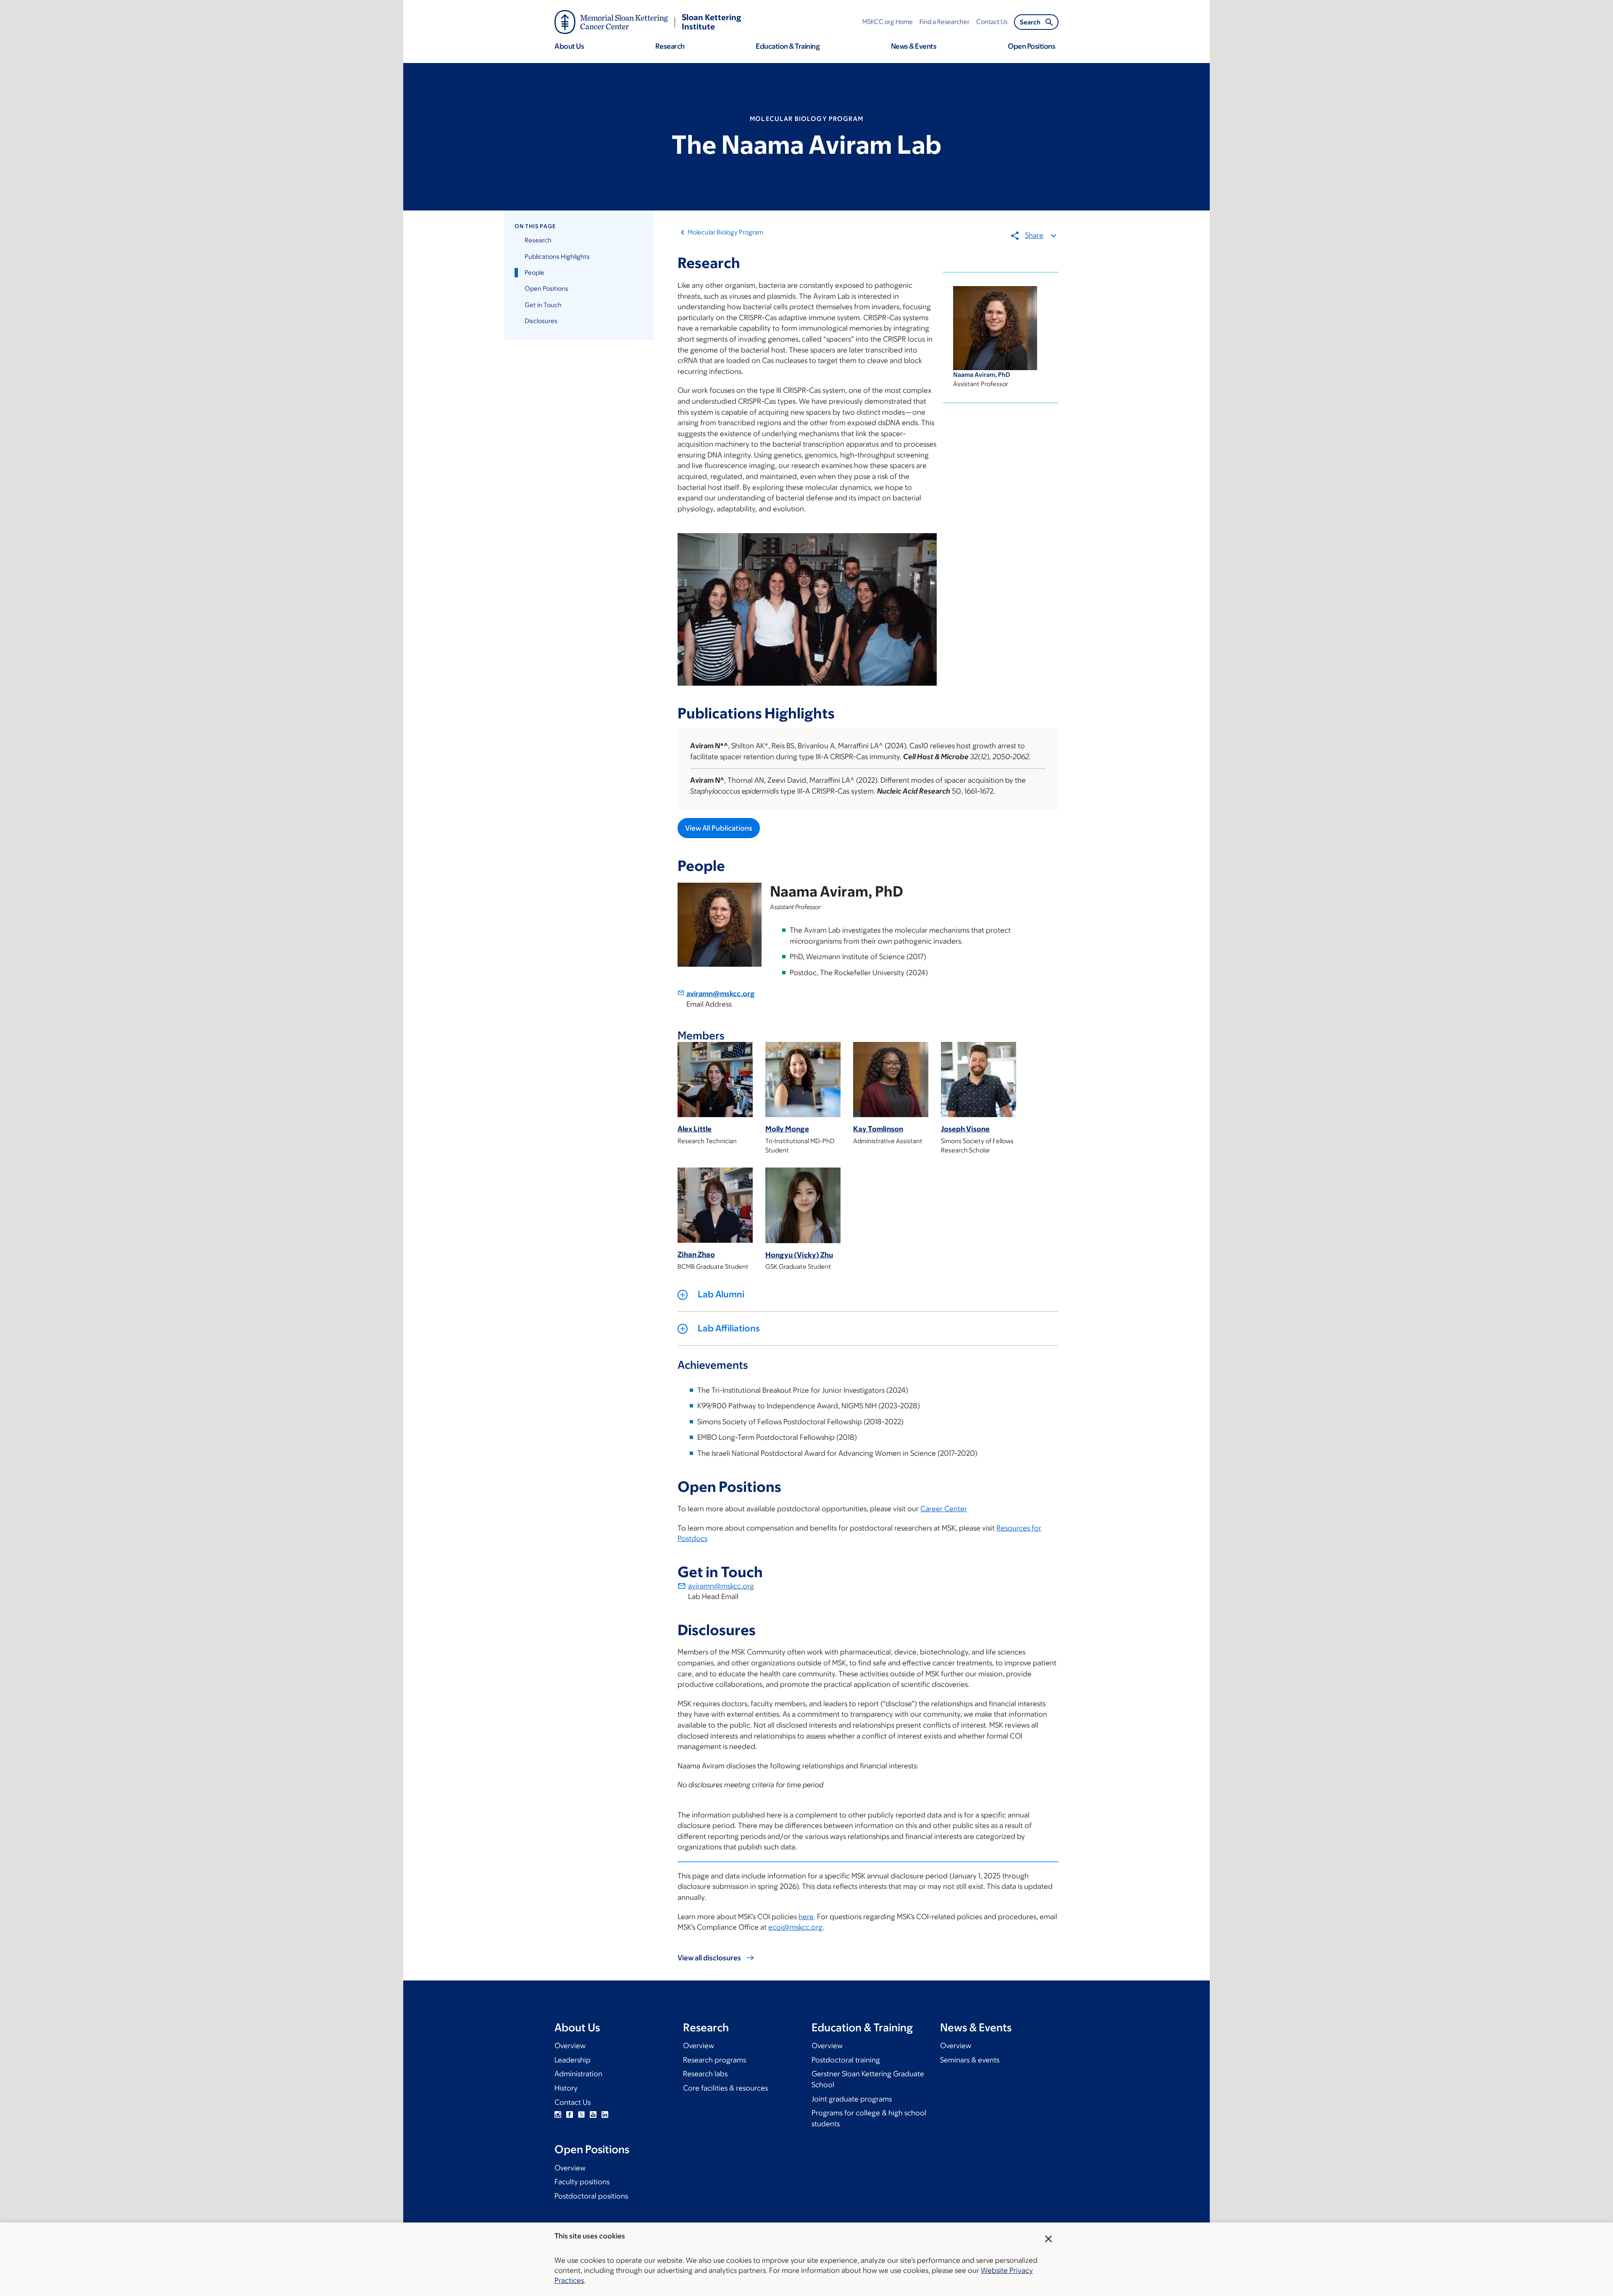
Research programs (715, 2060)
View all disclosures (709, 1958)
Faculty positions (582, 2182)
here (806, 1917)
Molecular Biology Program (725, 232)
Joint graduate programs (852, 2099)
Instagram (558, 2115)
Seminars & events (970, 2060)
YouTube (593, 2115)
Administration (578, 2074)
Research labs (705, 2074)
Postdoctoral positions (591, 2196)
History (566, 2088)
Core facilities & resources (725, 2088)
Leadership (573, 2060)
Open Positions (546, 288)
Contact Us (573, 2102)
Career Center (944, 1509)
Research (538, 240)
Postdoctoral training (846, 2060)
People (535, 272)
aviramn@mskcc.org (720, 994)
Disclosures (541, 321)
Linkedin (605, 2115)
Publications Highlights (557, 256)
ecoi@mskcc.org (795, 1927)
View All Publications (719, 828)
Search (1030, 22)
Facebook (570, 2115)
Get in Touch (543, 305)
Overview (570, 2046)
